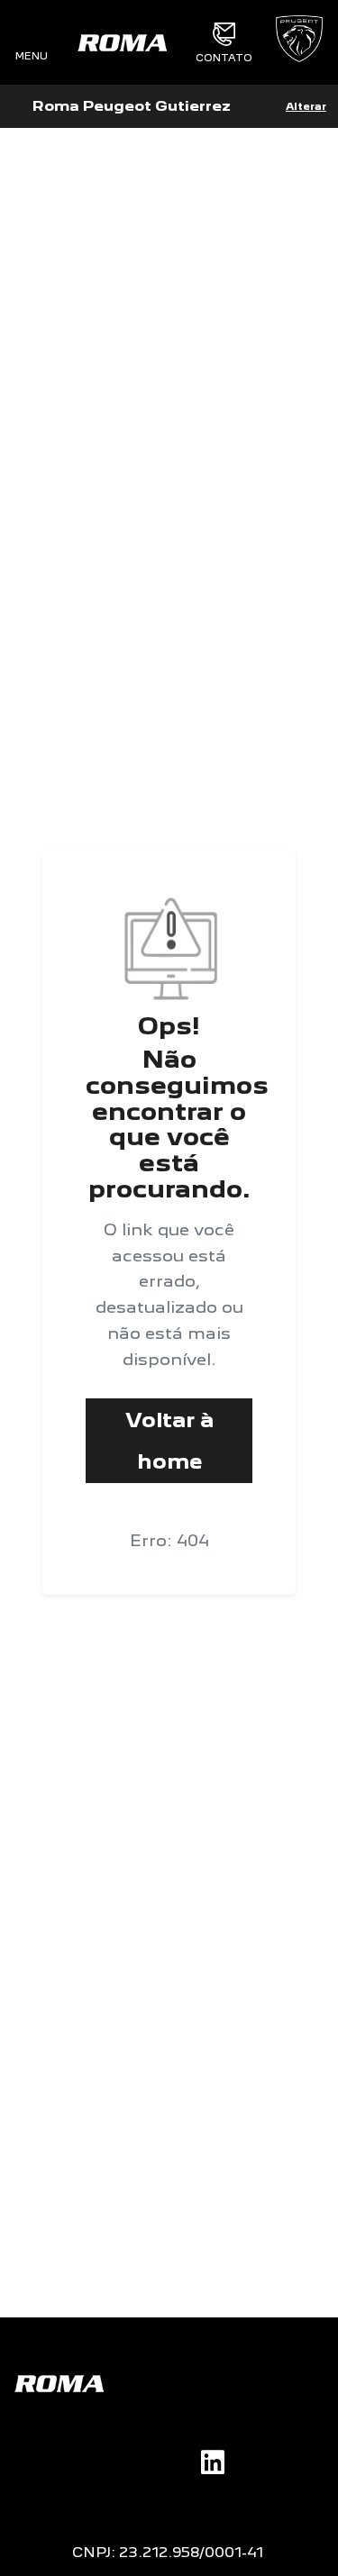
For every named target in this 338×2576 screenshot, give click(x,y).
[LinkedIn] (213, 2462)
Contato (224, 57)
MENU (32, 55)
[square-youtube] (172, 2460)
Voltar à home (169, 1440)
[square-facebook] (114, 2460)
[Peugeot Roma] (122, 42)
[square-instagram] (143, 2460)
